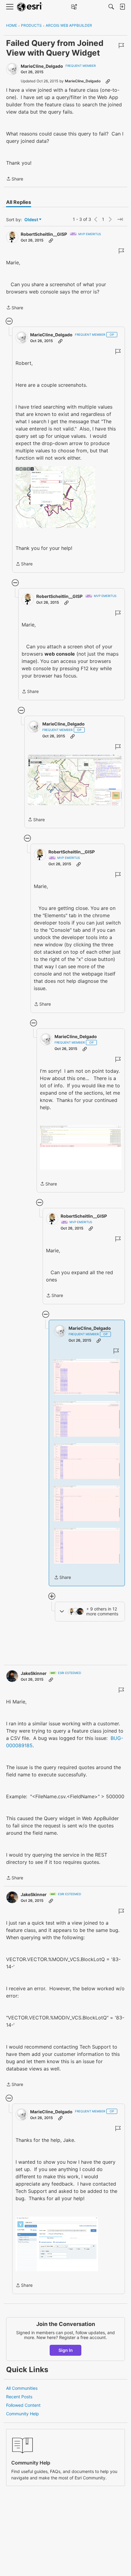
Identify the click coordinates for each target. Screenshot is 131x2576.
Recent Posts (19, 2397)
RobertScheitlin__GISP (44, 234)
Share (15, 179)
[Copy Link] (108, 81)
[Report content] (121, 46)
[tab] (19, 202)
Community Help (23, 2414)
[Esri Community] (30, 7)
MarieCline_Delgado (42, 66)
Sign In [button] (66, 2350)
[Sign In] (122, 7)
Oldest (32, 220)
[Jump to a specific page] (120, 219)
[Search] (111, 7)
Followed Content (23, 2405)
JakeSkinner (34, 1673)
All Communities (22, 2388)
